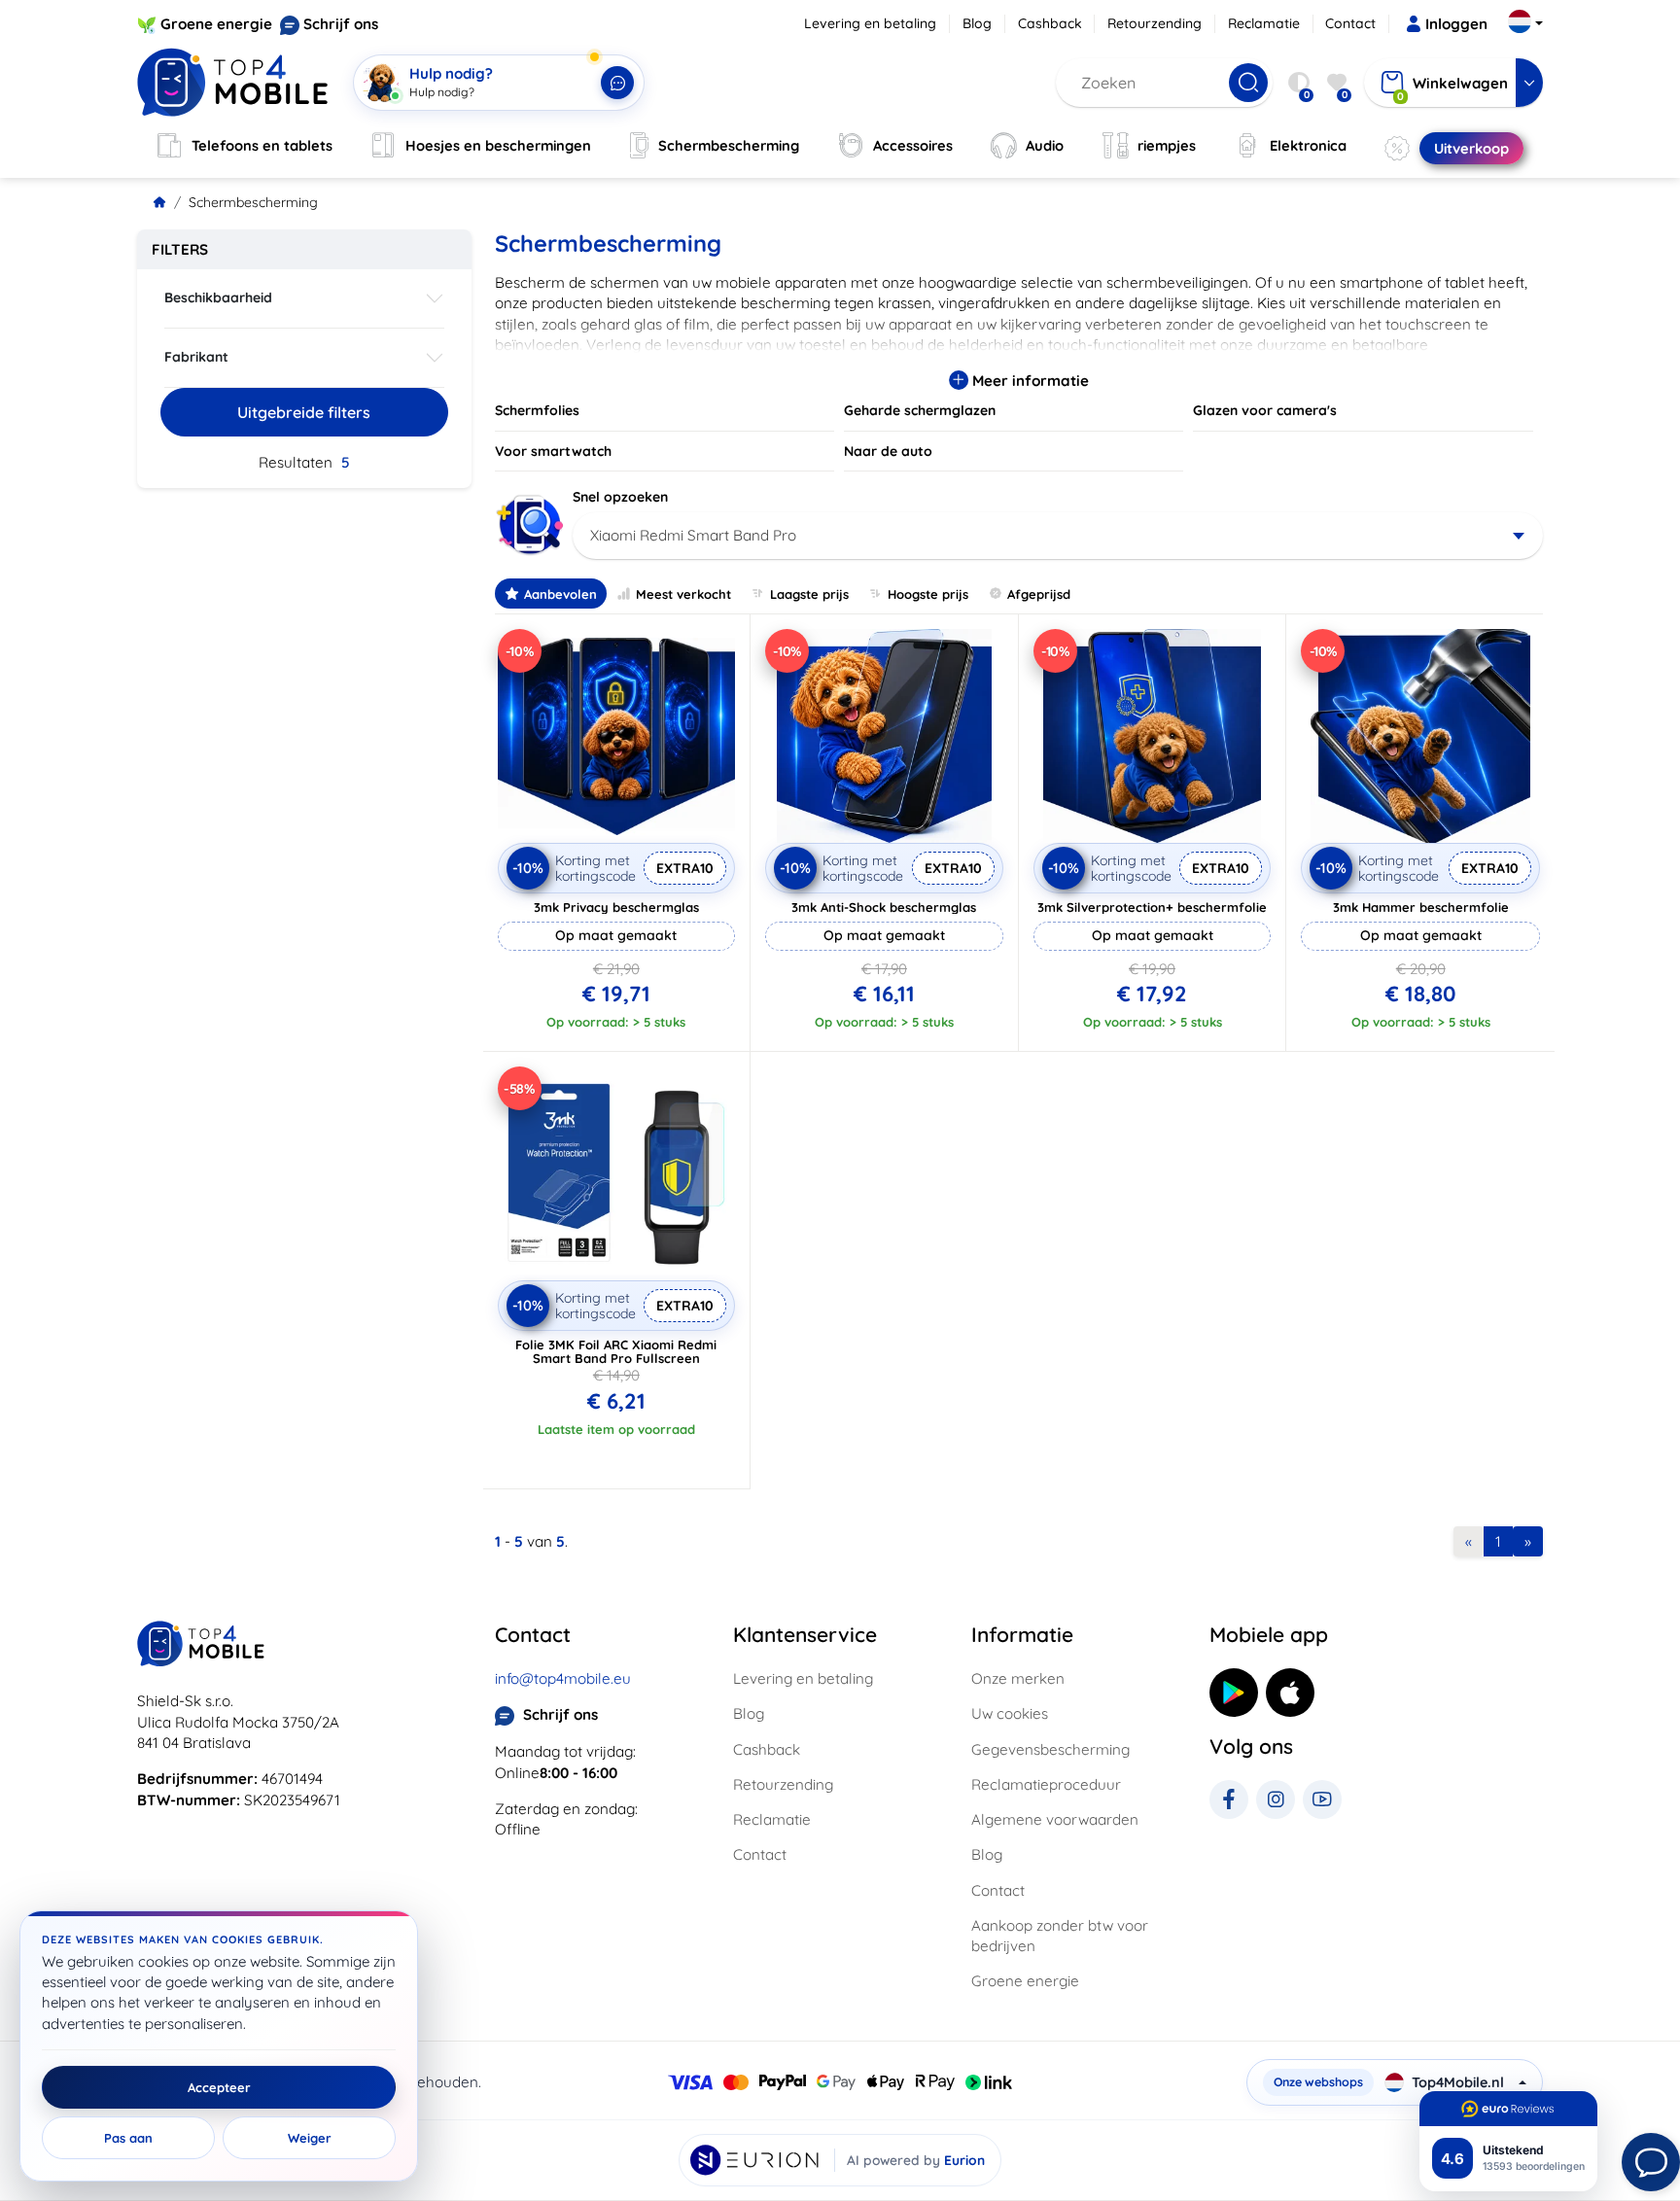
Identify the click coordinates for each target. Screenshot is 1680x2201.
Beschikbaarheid (218, 297)
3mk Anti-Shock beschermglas (884, 907)
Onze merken (1018, 1678)
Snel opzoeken (620, 497)
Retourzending (1155, 23)
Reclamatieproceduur (1046, 1784)
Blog (977, 23)
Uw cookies (1010, 1713)
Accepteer (219, 2087)
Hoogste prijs (928, 594)
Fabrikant (196, 357)
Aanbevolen (560, 594)
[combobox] (1058, 536)
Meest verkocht (683, 594)
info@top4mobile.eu (563, 1678)
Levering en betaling (870, 23)
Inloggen (1456, 24)
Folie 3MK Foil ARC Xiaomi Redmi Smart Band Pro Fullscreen (616, 1351)
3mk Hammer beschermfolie (1421, 907)
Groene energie (216, 24)
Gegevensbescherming (1050, 1749)
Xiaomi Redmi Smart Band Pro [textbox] (693, 535)
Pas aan (128, 2138)
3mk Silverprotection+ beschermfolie (1152, 907)
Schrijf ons (341, 24)
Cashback (1050, 23)
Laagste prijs (809, 594)
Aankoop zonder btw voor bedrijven (1060, 1936)
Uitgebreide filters (304, 412)
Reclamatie (1264, 23)
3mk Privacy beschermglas (616, 907)
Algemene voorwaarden (1055, 1819)
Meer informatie (1029, 381)
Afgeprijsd (1039, 594)
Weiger (310, 2138)
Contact (1350, 23)
